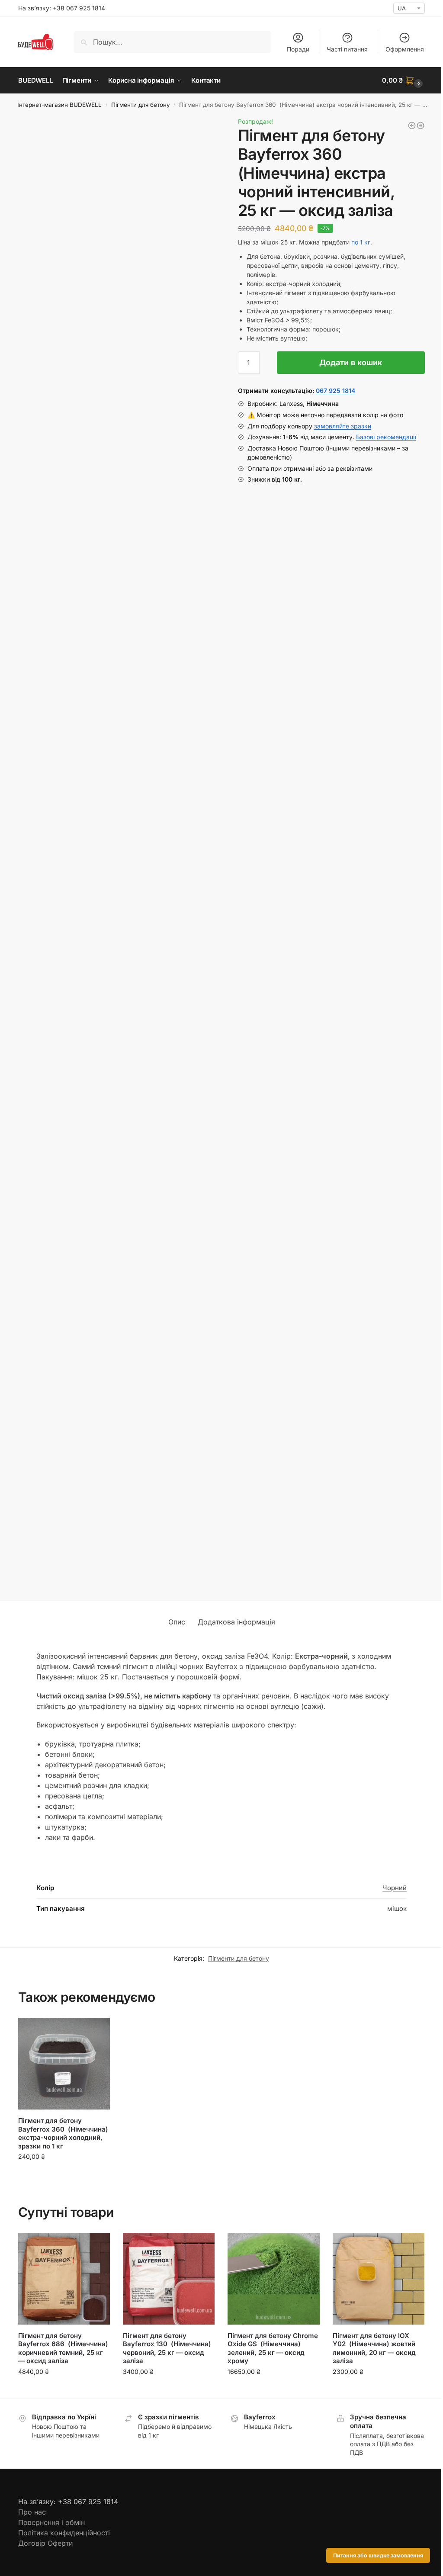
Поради (298, 49)
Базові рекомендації (386, 437)
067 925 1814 (335, 391)
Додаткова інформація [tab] (236, 1622)
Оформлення (405, 49)
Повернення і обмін (51, 2522)
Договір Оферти (45, 2543)
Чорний (395, 1888)
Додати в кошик (351, 362)
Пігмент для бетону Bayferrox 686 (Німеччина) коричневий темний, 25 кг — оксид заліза (63, 2348)
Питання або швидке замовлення (378, 2555)
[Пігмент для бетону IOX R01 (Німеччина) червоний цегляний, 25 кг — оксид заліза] (412, 125)
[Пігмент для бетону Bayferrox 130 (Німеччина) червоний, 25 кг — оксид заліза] (169, 2279)
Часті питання (347, 49)
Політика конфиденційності (64, 2533)
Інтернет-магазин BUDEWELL (59, 105)
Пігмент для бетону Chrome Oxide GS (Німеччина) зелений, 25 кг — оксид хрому (273, 2348)
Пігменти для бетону (141, 105)
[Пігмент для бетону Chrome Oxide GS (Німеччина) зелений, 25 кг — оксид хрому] (273, 2279)
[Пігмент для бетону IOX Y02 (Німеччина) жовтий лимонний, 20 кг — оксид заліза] (379, 2279)
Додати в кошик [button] (64, 2175)
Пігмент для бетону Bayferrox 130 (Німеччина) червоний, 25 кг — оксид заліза (167, 2348)
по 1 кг (361, 242)
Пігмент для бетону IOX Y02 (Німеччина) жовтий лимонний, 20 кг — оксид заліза (374, 2348)
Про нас (32, 2512)
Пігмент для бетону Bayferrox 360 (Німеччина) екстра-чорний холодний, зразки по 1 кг (63, 2133)
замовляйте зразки (343, 426)
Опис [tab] (177, 1622)
